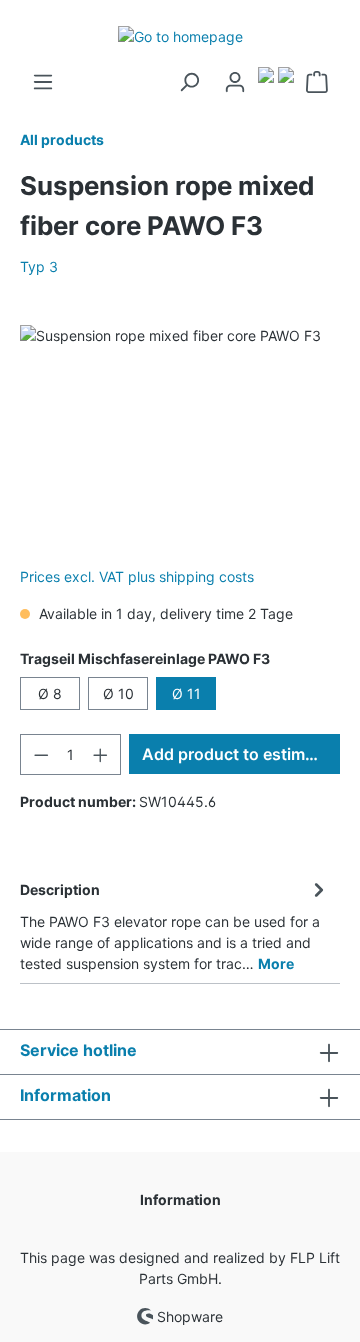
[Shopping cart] (317, 82)
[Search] (189, 82)
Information (180, 1199)
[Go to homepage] (180, 35)
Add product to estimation (241, 754)
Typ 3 (39, 266)
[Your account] (235, 82)
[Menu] (43, 82)
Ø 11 (186, 693)
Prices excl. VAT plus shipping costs (137, 576)
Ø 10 (118, 693)
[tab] (175, 923)
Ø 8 (50, 693)
